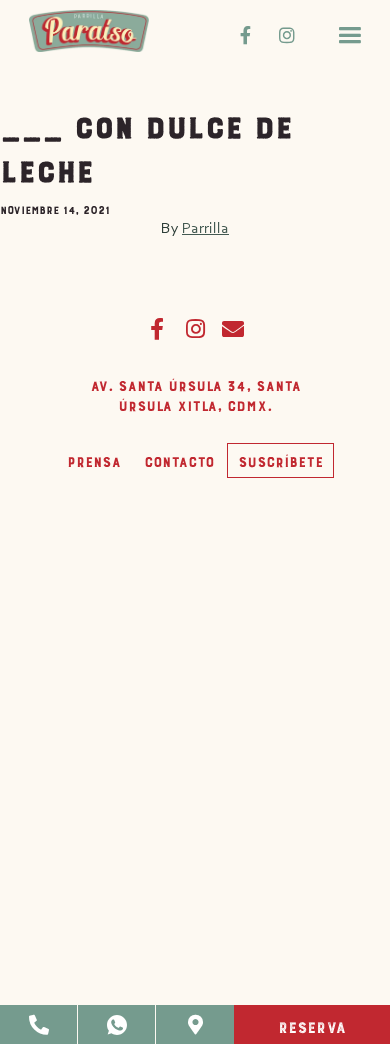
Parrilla (205, 227)
